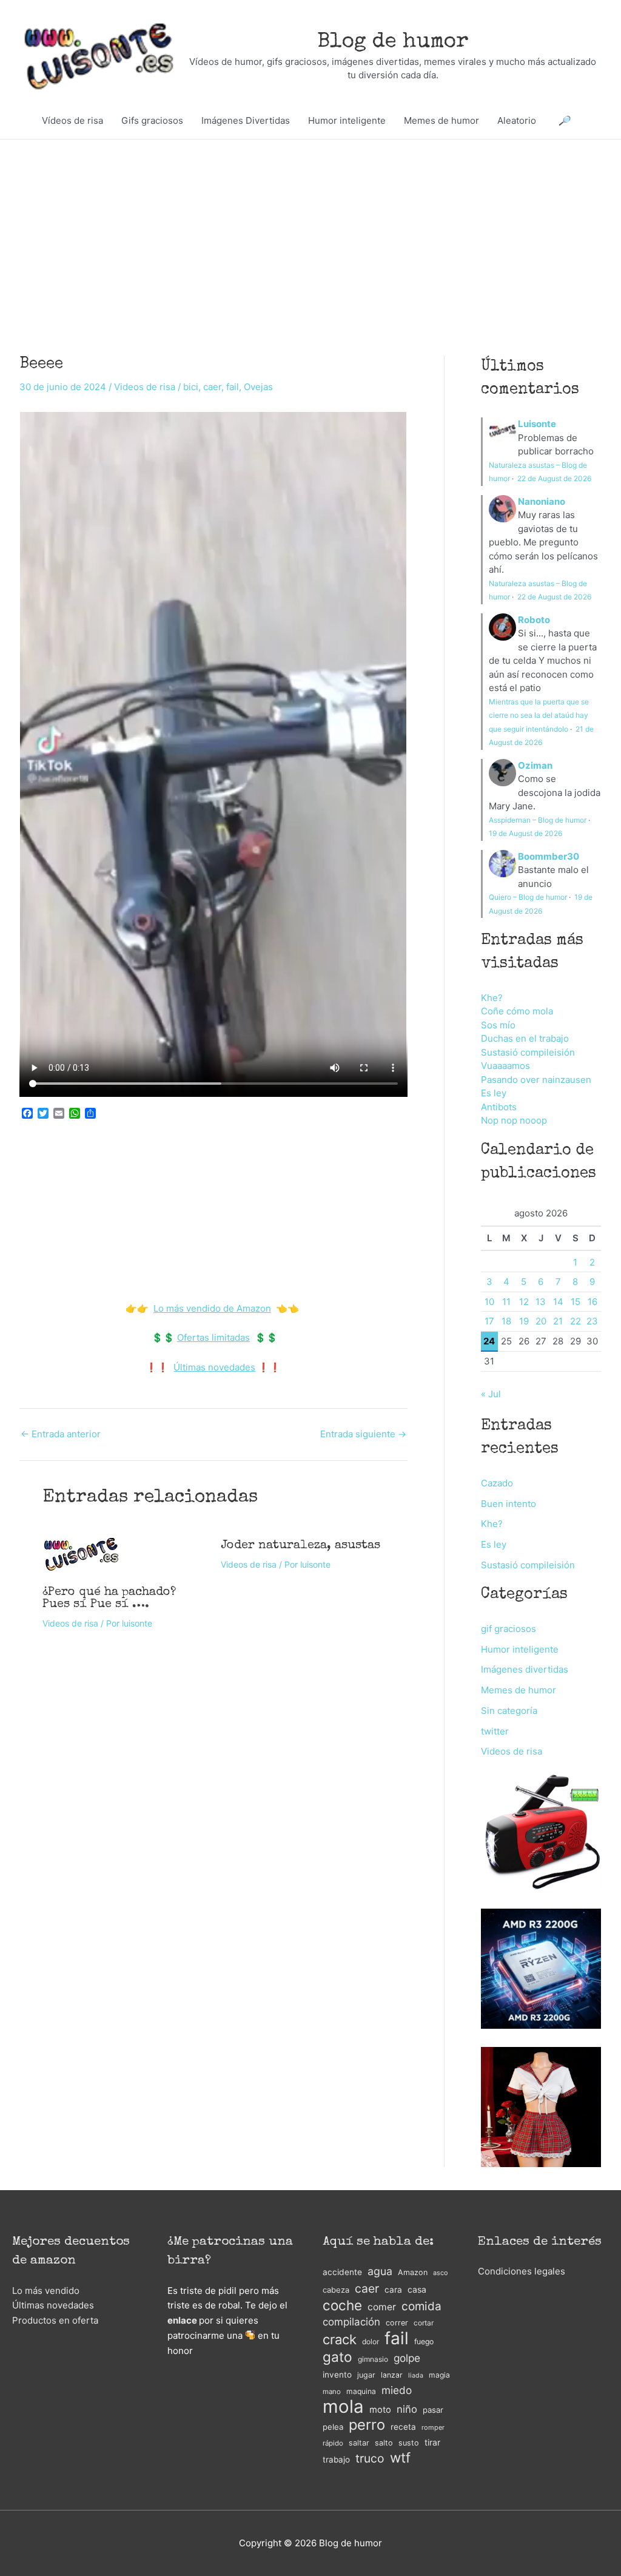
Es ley (494, 1093)
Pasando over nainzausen (536, 1080)
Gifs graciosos (152, 120)
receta (403, 2427)
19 (524, 1321)
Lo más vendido (46, 2291)
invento (337, 2375)
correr (397, 2323)
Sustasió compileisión (528, 1052)
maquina (361, 2391)
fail (233, 387)
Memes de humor (441, 120)
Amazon (413, 2272)
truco (370, 2458)
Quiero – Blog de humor (528, 897)
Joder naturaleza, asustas (300, 1546)
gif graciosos (509, 1629)
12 (524, 1302)
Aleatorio (517, 120)
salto (384, 2443)
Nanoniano (542, 501)
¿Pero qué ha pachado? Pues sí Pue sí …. (109, 1599)
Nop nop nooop (514, 1120)
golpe (407, 2358)
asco (440, 2273)
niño (407, 2409)
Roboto (534, 620)
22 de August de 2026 (554, 478)
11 (506, 1302)
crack (340, 2340)
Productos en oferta (55, 2320)
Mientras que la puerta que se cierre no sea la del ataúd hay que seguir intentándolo (539, 715)
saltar (359, 2443)
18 (506, 1321)
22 (576, 1321)
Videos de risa (145, 387)
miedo (397, 2390)
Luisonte (537, 424)
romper (433, 2427)
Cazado (497, 1483)
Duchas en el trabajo (525, 1038)
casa (417, 2289)
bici (191, 387)
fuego (424, 2342)
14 (558, 1302)
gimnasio (373, 2359)
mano (332, 2392)
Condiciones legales (522, 2271)
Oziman (535, 765)
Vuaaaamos (505, 1066)
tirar (432, 2442)
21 (558, 1321)
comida (421, 2306)
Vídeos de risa (72, 120)
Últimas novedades (214, 1367)
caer (212, 387)
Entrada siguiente (363, 1434)
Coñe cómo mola (517, 1011)
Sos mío (498, 1025)
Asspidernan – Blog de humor (538, 820)
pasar (433, 2410)
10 (489, 1302)
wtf (400, 2458)
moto (380, 2410)
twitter (495, 1731)
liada (416, 2375)
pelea (333, 2427)
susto (409, 2443)
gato (337, 2357)
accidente (342, 2272)
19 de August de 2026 (525, 833)
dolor (371, 2342)
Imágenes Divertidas (246, 120)
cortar (424, 2323)
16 (592, 1302)
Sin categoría (509, 1711)
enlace (182, 2320)
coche (342, 2306)
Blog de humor (393, 42)
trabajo (336, 2460)
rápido (333, 2443)
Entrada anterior (61, 1434)
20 (541, 1321)
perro (367, 2425)
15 (576, 1302)
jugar (366, 2375)
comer (382, 2307)
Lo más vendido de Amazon (212, 1308)
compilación (351, 2322)
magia (439, 2375)
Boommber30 (549, 856)
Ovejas (258, 387)
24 (489, 1341)
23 (592, 1321)
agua (380, 2271)
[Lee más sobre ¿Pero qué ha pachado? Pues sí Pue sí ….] (81, 1553)
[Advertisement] (310, 229)
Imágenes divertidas (525, 1669)
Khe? (492, 998)
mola (343, 2407)
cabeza (336, 2290)
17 (489, 1321)
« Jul (491, 1394)
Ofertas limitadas (213, 1337)
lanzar (392, 2375)
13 (541, 1302)
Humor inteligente (347, 120)
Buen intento (509, 1504)
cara (393, 2290)
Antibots (499, 1107)
